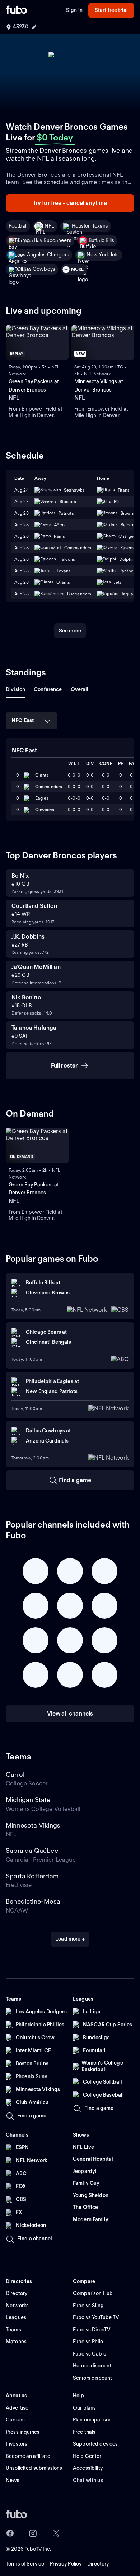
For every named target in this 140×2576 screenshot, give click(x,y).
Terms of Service (25, 2564)
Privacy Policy (66, 2564)
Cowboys (45, 810)
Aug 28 (22, 513)
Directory (98, 2564)
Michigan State (28, 1800)
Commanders (49, 786)
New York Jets (103, 255)
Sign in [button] (74, 10)
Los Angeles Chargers (43, 255)
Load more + (70, 1939)
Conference (48, 689)
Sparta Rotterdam (32, 1876)
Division (15, 689)
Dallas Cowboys (36, 269)
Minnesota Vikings (33, 1825)
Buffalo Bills (102, 240)
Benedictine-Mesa (33, 1901)
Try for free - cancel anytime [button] (70, 203)
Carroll (16, 1774)
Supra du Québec (32, 1850)
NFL (49, 226)
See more (70, 631)
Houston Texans (90, 226)
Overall (80, 689)
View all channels (70, 1714)
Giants (42, 775)
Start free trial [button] (111, 10)
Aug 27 (21, 502)
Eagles (42, 798)
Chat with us (88, 2480)
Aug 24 (22, 490)
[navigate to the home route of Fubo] (17, 10)
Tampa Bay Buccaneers (44, 240)
